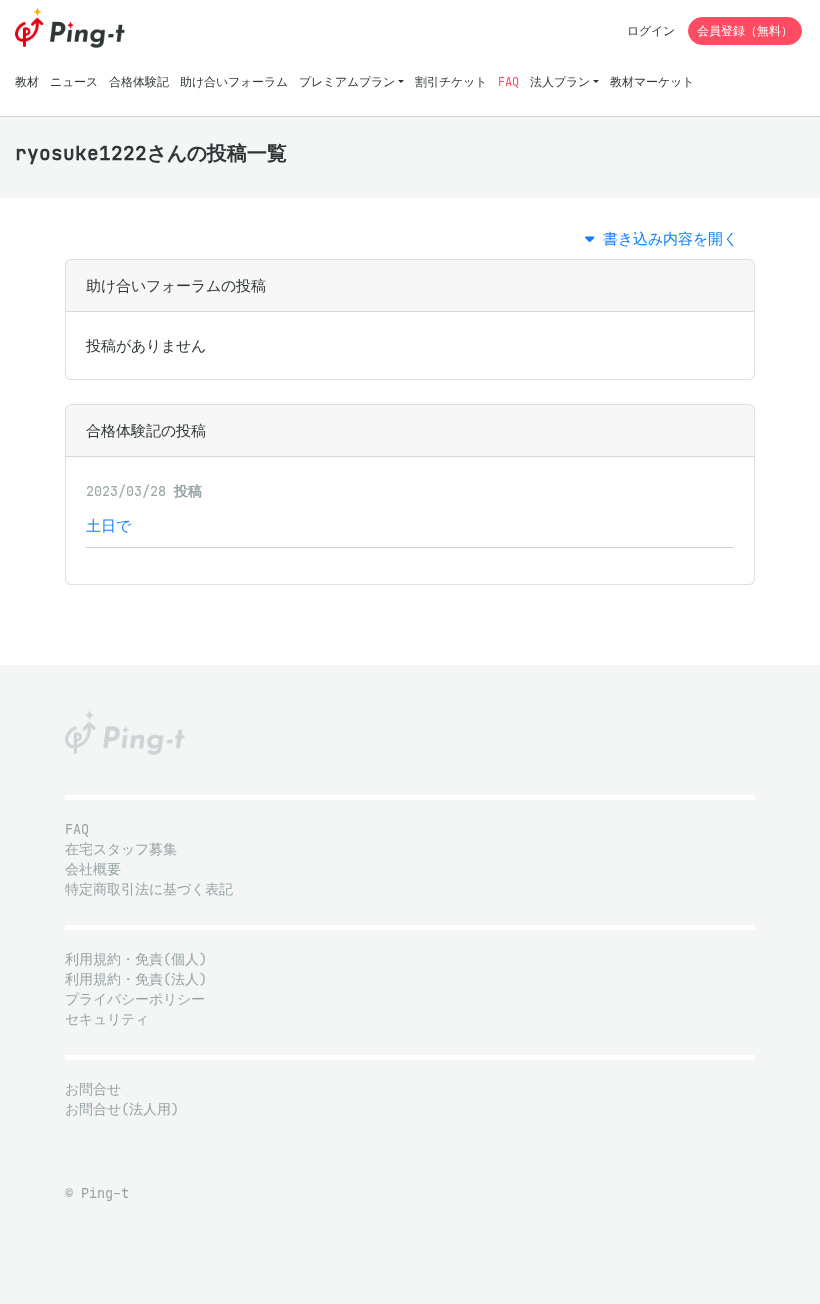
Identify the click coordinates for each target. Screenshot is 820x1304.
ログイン (651, 30)
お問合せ (93, 1089)
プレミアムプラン (347, 81)
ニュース (74, 81)
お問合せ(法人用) (122, 1109)
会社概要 (93, 869)
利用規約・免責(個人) (136, 959)
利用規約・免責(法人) (136, 979)
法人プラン (560, 81)
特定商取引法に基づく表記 (149, 889)
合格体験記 (139, 81)
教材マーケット (652, 81)
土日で (108, 525)
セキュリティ (107, 1019)
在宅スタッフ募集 (121, 849)
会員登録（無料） (745, 30)
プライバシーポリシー (135, 999)
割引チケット (451, 81)
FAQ (508, 81)
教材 (27, 81)
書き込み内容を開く (666, 238)
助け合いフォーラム (234, 81)
